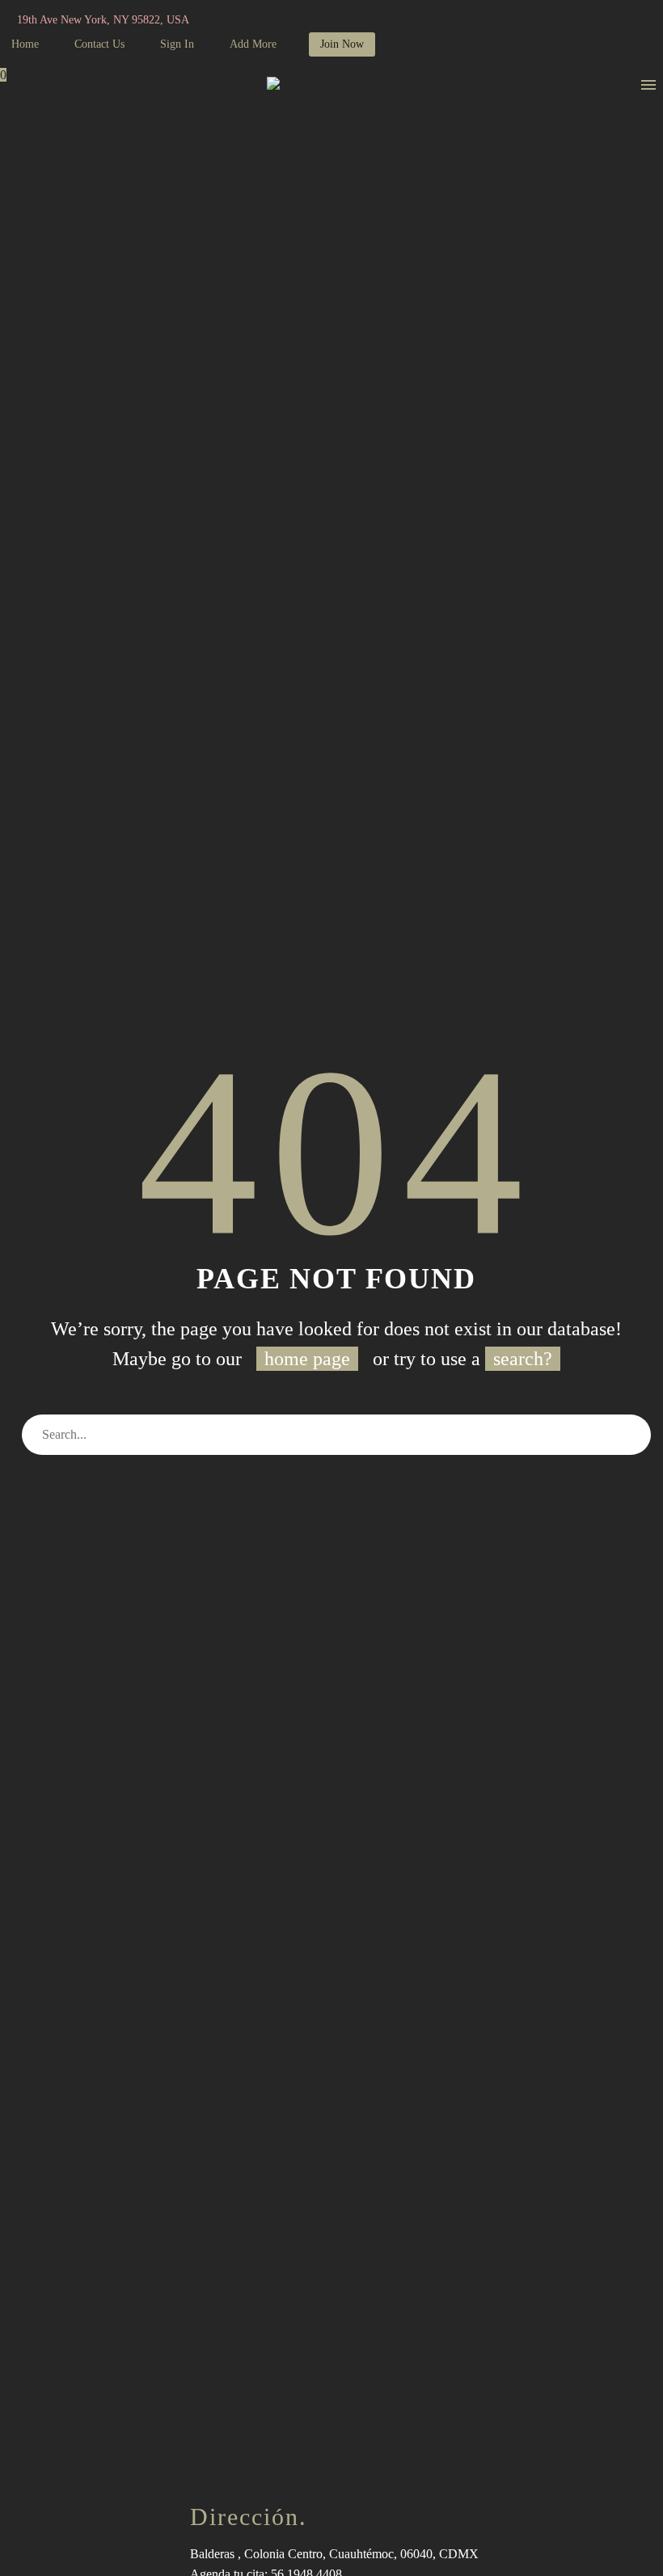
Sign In (177, 44)
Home (25, 44)
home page (307, 1359)
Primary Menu (648, 85)
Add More (253, 44)
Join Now (342, 44)
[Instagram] (278, 20)
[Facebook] (254, 20)
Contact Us (99, 44)
